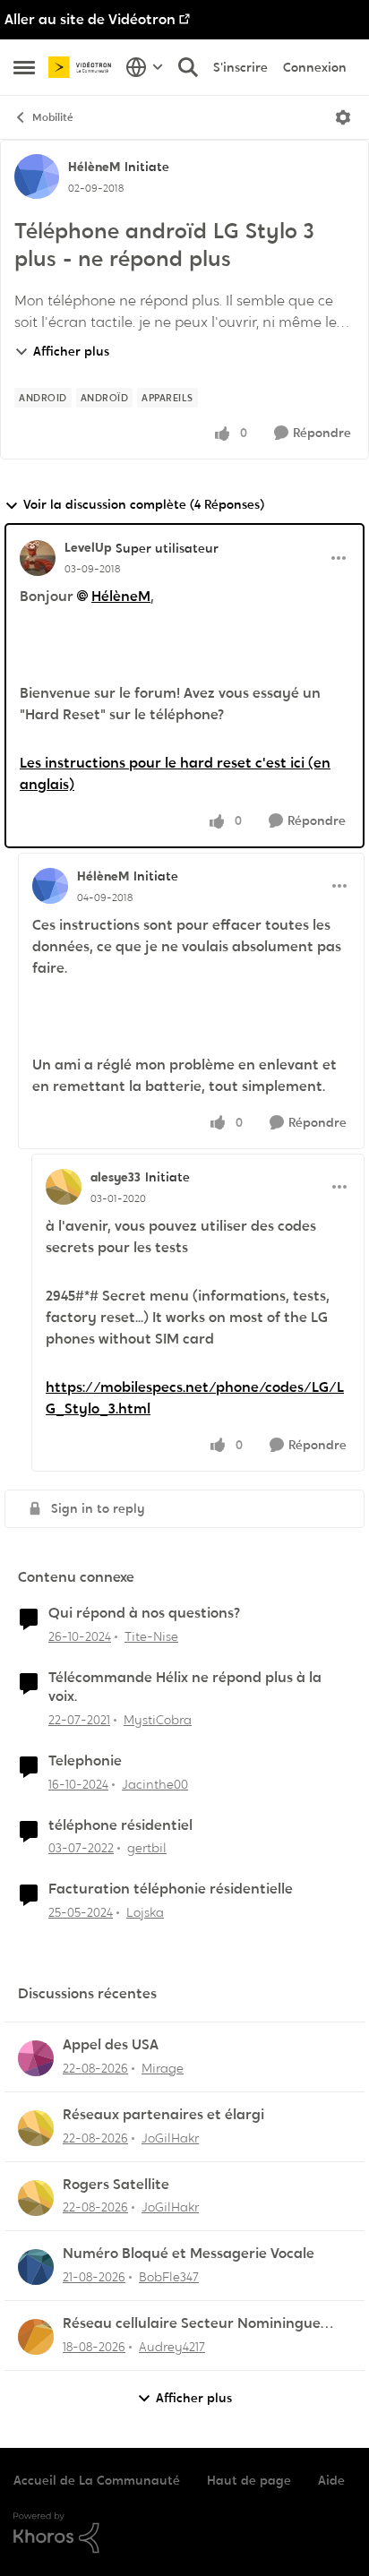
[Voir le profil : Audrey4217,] (36, 2337)
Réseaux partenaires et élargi (163, 2115)
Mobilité (53, 117)
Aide (331, 2480)
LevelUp (88, 547)
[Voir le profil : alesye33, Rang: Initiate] (64, 1187)
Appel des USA (111, 2045)
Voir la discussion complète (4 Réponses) (144, 504)
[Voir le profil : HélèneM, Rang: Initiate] (37, 176)
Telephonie (85, 1761)
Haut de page (249, 2480)
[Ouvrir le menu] (343, 117)
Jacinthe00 (155, 1784)
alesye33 (116, 1177)
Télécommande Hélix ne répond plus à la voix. (185, 1687)
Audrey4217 (172, 2347)
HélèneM (94, 167)
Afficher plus (71, 351)
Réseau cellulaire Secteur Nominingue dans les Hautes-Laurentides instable (192, 2324)
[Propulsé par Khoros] (184, 2533)
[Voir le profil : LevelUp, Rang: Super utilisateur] (38, 558)
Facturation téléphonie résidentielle (171, 1889)
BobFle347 (169, 2277)
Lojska (145, 1912)
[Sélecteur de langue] (145, 67)
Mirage (163, 2068)
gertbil (147, 1848)
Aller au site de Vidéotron (90, 19)
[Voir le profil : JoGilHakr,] (36, 2128)
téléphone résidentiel (120, 1825)
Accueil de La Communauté (97, 2480)
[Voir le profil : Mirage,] (36, 2058)
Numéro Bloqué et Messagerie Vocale (189, 2254)
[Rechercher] (188, 67)
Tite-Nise (151, 1636)
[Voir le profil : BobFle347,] (36, 2267)
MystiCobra (158, 1720)
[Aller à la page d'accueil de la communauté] (82, 67)
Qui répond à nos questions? (144, 1613)
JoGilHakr (170, 2138)
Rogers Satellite (116, 2185)
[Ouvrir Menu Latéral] (24, 67)
